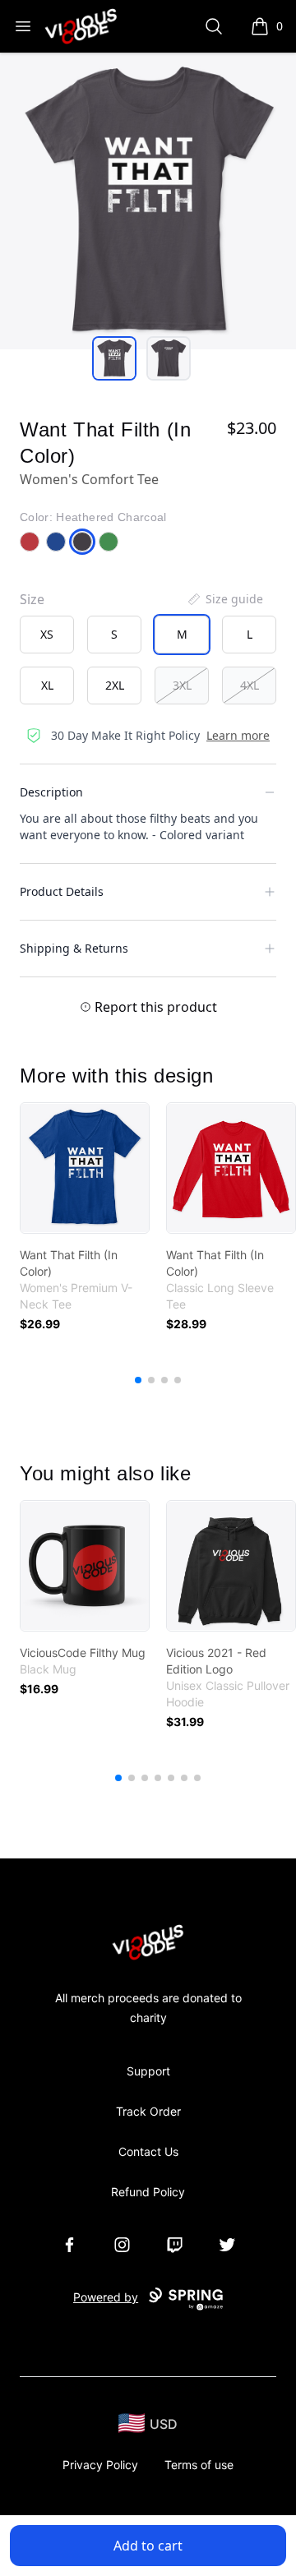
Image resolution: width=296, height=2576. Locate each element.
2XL (115, 685)
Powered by (106, 2297)
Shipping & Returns (74, 948)
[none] (224, 599)
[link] (85, 1168)
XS (47, 634)
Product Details (62, 891)
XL (47, 685)
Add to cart (148, 2546)
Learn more (238, 735)
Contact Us (148, 2151)
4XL (250, 685)
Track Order (148, 2111)
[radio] (47, 635)
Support (148, 2071)
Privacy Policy (100, 2465)
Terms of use (199, 2465)
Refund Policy (148, 2192)
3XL (182, 685)
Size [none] (32, 599)
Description (51, 792)
